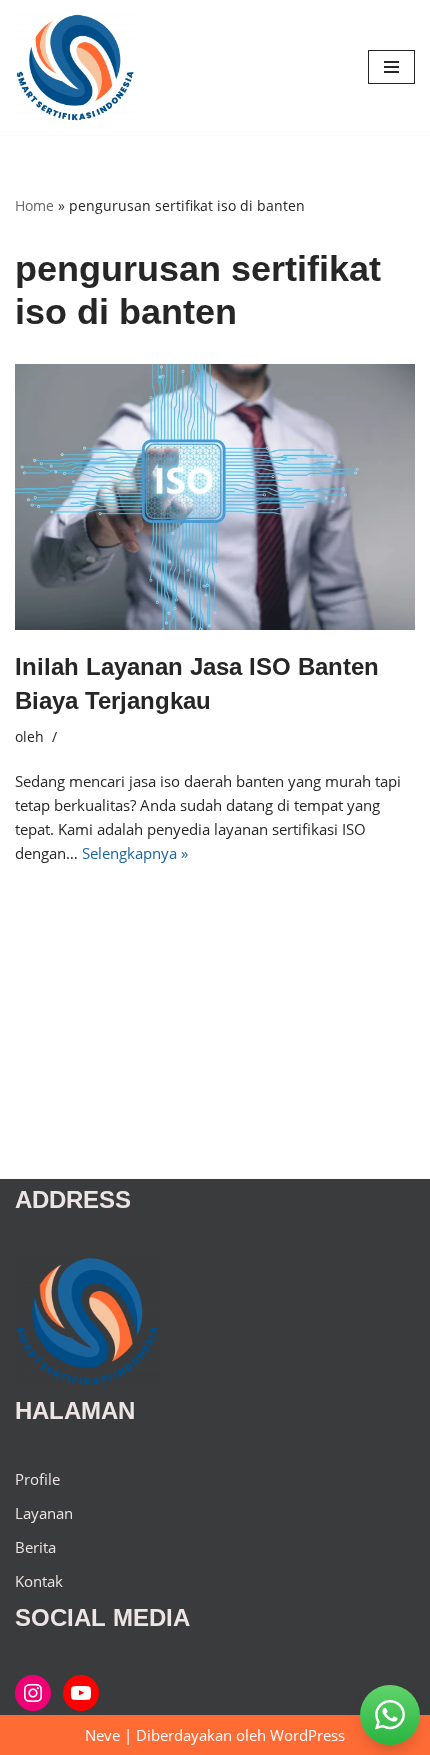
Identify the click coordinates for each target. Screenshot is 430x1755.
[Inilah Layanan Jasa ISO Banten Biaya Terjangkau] (215, 497)
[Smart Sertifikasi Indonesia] (33, 1693)
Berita (35, 1547)
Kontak (39, 1581)
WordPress (307, 1735)
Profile (37, 1479)
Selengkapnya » (135, 853)
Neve (102, 1735)
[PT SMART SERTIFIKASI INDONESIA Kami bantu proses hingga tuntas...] (75, 67)
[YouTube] (81, 1693)
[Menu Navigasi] (391, 67)
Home (34, 205)
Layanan (44, 1513)
